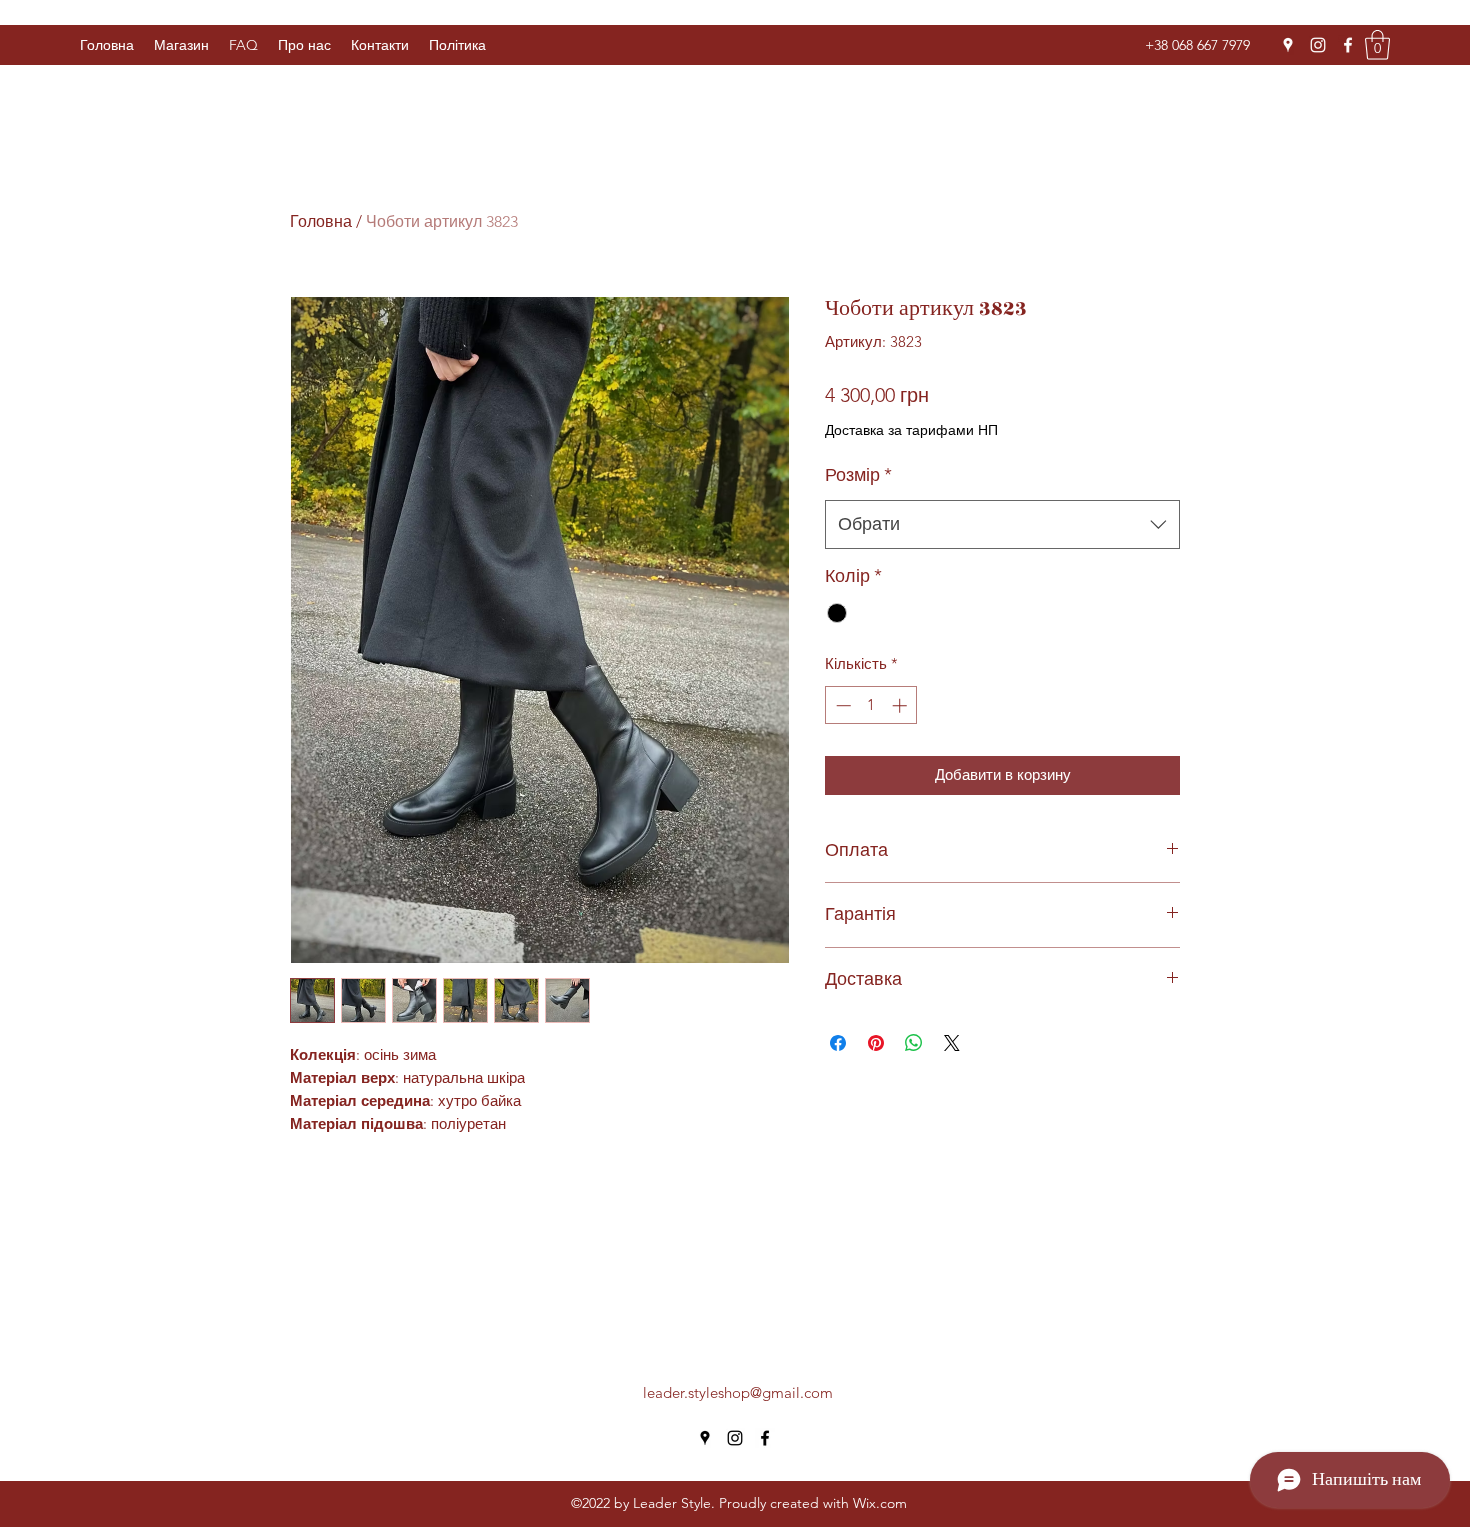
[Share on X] (952, 1043)
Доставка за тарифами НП (911, 430)
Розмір (858, 475)
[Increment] (901, 705)
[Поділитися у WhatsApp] (914, 1043)
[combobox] (1002, 525)
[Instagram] (1318, 45)
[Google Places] (1288, 45)
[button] (457, 45)
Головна (321, 221)
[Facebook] (1348, 45)
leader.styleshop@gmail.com (738, 1392)
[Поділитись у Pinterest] (876, 1043)
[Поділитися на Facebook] (838, 1043)
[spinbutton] (871, 705)
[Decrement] (841, 705)
